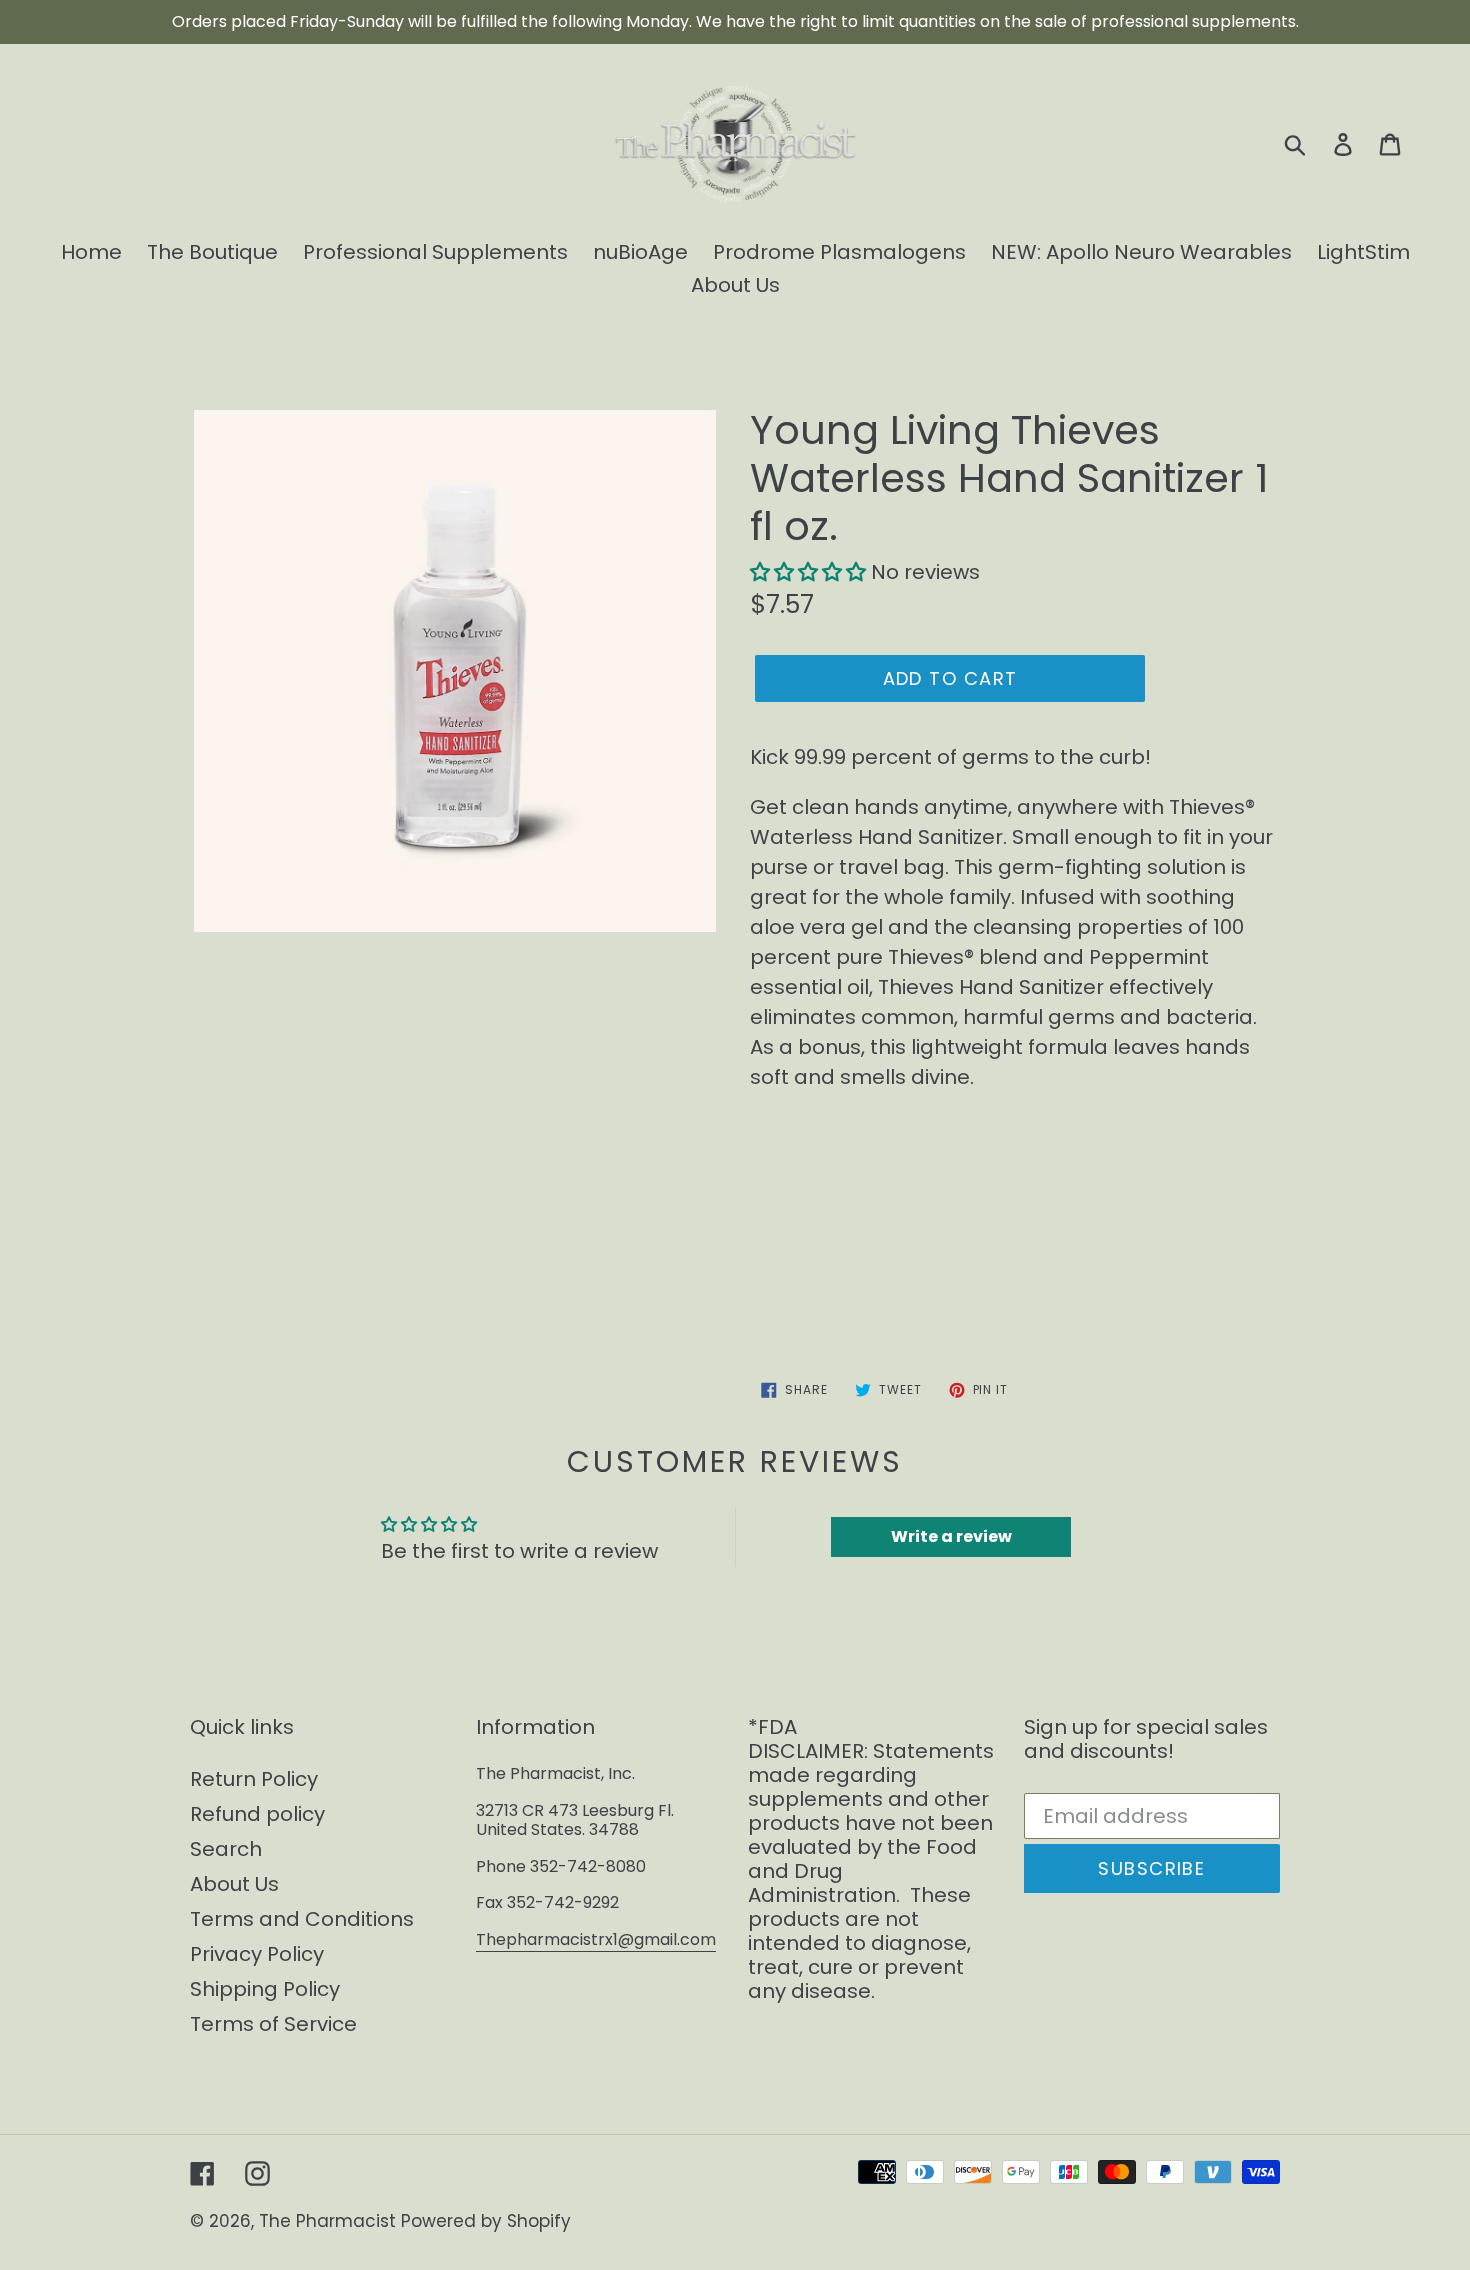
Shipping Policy (265, 1989)
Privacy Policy (257, 1954)
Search (226, 1849)
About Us (234, 1884)
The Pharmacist (327, 2221)
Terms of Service (273, 2024)
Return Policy (254, 1779)
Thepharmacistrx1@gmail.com (596, 1939)
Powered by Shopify (486, 2221)
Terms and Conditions (302, 1919)
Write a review (951, 1536)
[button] (808, 572)
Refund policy (257, 1814)
